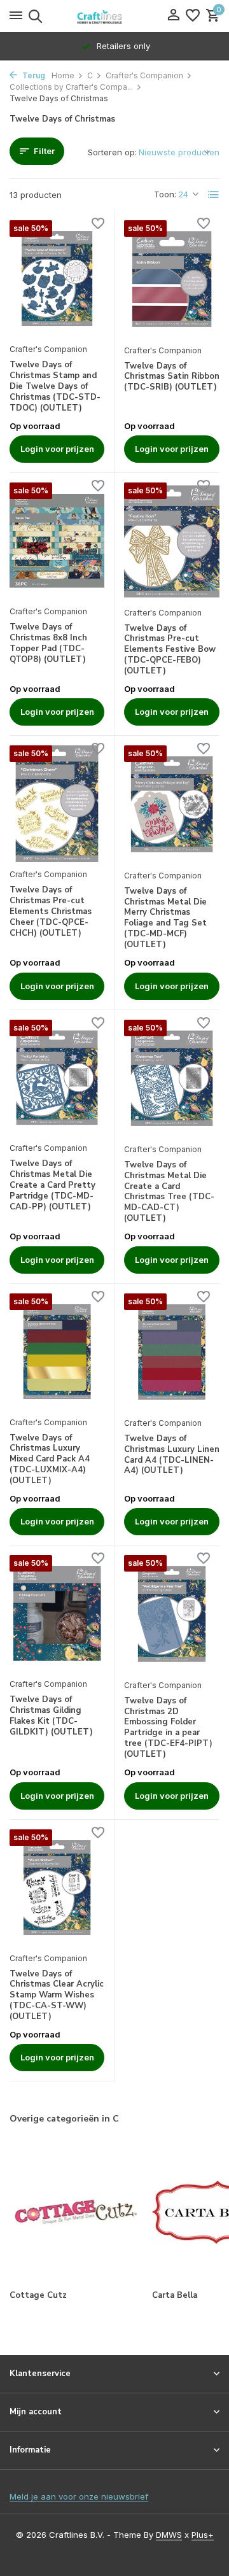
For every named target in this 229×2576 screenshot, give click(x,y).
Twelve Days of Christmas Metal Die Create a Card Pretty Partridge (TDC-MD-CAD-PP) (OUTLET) (52, 1185)
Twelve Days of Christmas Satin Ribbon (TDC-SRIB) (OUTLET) (172, 377)
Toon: (165, 194)
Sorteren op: (112, 152)
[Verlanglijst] (193, 16)
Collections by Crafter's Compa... (71, 87)
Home (63, 75)
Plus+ (203, 2535)
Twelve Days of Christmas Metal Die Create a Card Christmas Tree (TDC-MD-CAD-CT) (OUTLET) (169, 1192)
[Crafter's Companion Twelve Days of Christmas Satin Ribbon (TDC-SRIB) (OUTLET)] (172, 279)
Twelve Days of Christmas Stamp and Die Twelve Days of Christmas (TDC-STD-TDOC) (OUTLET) (55, 386)
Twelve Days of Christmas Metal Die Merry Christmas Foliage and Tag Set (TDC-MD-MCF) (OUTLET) (165, 918)
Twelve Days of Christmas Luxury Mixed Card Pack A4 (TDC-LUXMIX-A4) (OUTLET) (50, 1460)
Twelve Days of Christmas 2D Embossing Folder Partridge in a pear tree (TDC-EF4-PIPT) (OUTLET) (168, 1728)
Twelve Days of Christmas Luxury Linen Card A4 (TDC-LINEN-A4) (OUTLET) (172, 1455)
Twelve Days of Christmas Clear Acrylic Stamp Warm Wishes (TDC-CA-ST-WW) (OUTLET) (57, 1995)
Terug (33, 75)
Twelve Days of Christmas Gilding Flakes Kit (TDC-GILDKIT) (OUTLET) (51, 1716)
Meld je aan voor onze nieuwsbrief (79, 2496)
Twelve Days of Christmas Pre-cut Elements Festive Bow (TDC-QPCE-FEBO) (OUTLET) (170, 650)
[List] (214, 195)
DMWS (169, 2535)
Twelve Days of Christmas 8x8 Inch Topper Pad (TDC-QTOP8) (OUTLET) (48, 644)
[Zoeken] (33, 16)
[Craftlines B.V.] (114, 16)
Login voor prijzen (57, 449)
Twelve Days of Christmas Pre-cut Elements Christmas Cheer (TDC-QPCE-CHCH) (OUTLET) (51, 911)
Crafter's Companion (144, 75)
